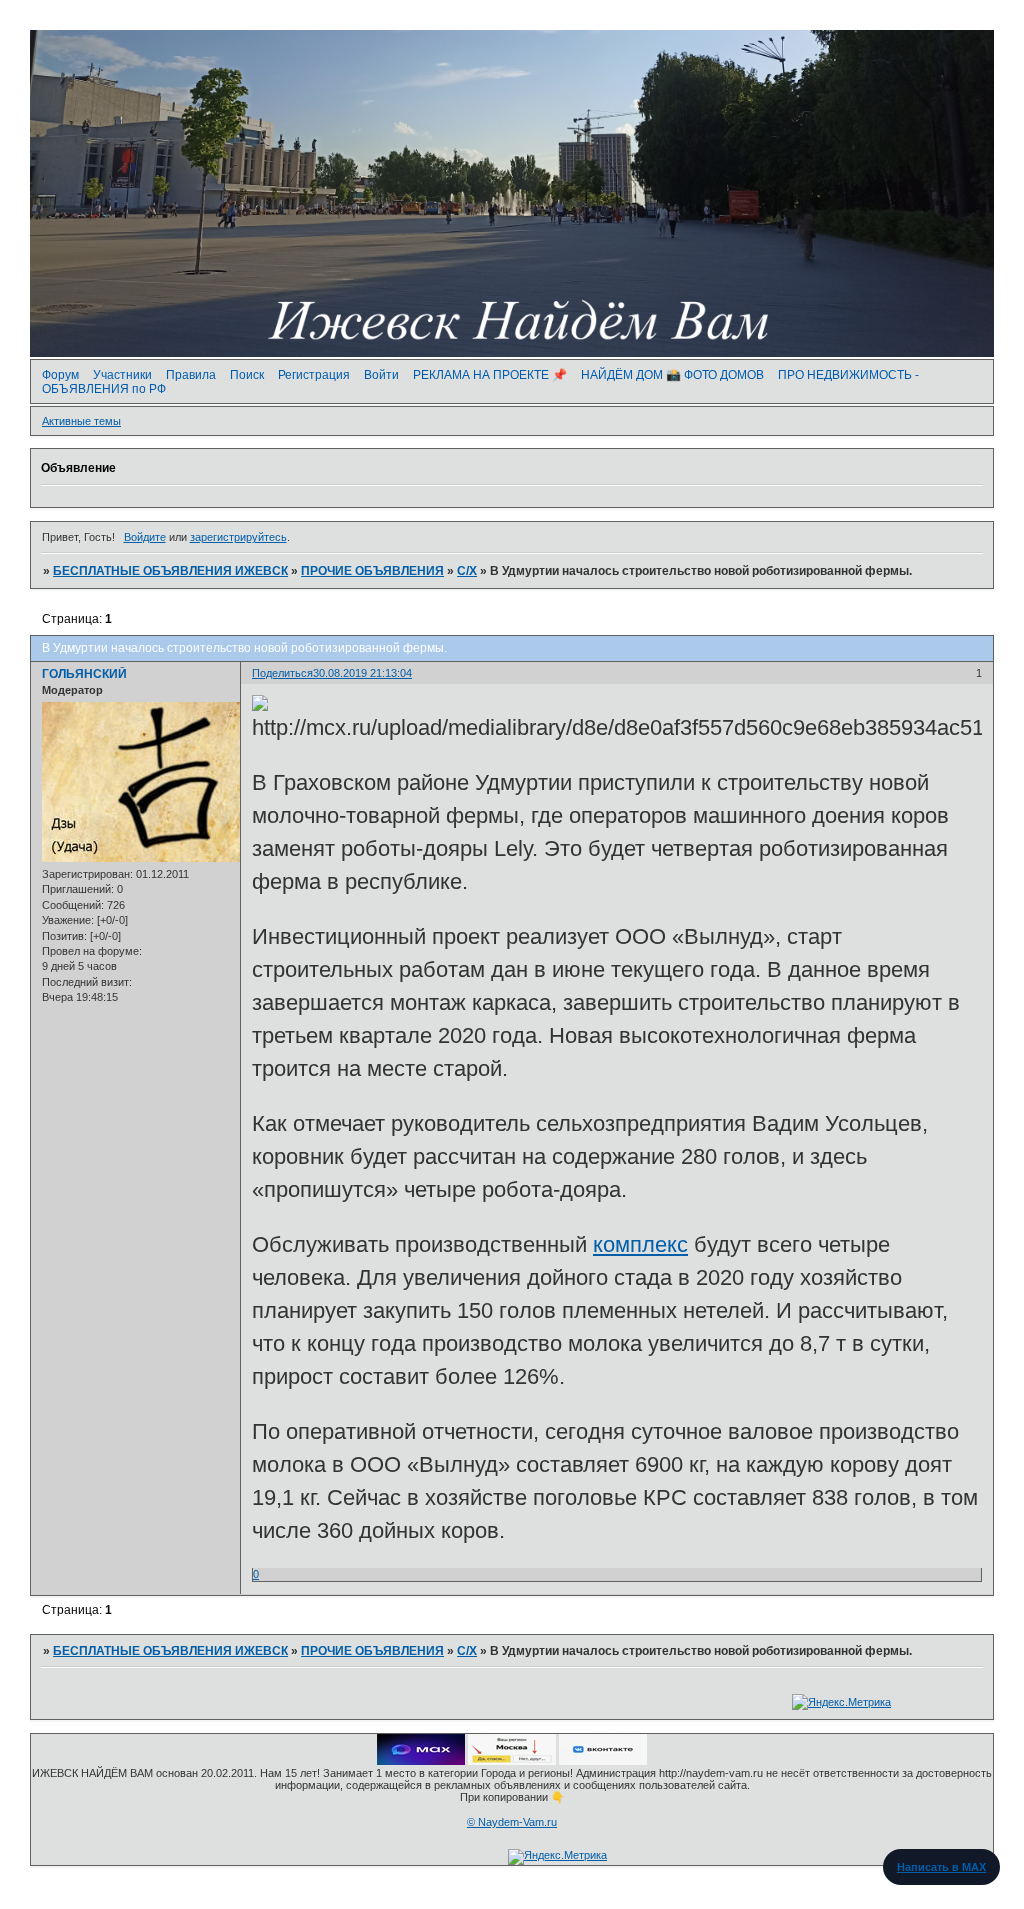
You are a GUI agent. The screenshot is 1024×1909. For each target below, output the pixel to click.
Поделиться (282, 673)
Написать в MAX (941, 1867)
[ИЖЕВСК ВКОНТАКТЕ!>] (603, 1761)
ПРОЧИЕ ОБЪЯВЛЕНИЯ (372, 571)
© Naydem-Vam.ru (512, 1822)
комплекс (640, 1244)
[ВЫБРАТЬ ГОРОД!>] (512, 1761)
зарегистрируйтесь (238, 537)
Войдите (145, 537)
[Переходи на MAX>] (421, 1761)
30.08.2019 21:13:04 (362, 673)
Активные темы (81, 421)
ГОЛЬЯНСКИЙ (84, 674)
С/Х (467, 571)
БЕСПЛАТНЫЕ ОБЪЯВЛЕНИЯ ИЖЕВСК (170, 571)
